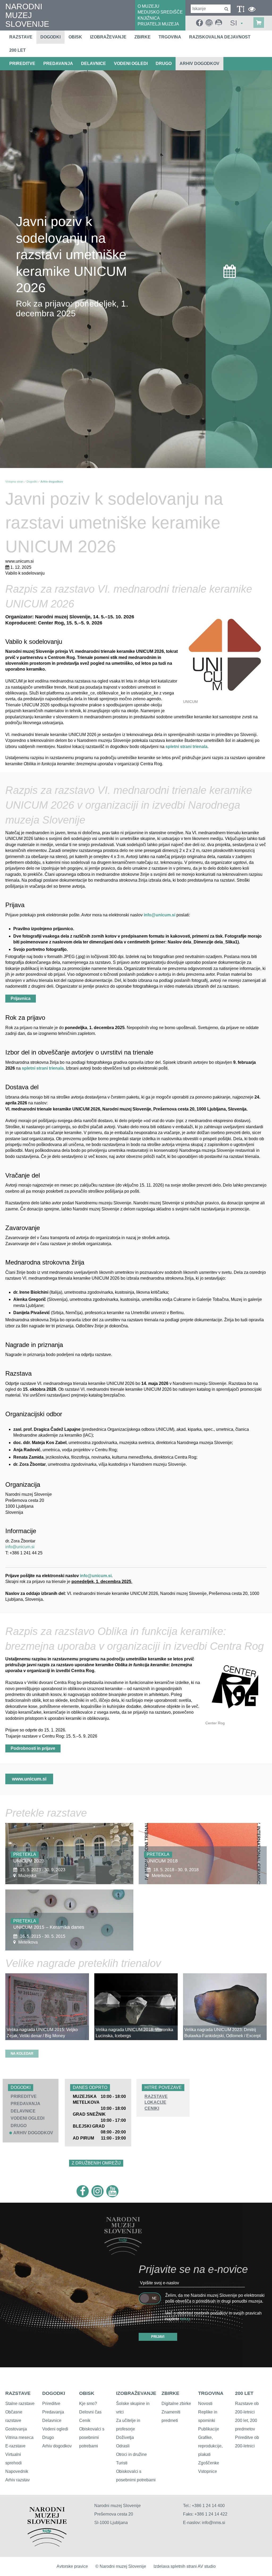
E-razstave (15, 2446)
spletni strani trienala (186, 747)
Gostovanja (16, 2429)
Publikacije (209, 2429)
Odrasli (123, 2446)
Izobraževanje (108, 37)
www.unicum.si (29, 1779)
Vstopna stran (14, 482)
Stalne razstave (20, 2404)
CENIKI (152, 2108)
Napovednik (17, 2471)
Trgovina (170, 37)
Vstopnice (208, 2471)
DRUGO (164, 64)
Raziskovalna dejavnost (220, 37)
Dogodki (50, 37)
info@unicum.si (160, 915)
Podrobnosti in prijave (33, 1748)
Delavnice (52, 2420)
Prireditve (51, 2404)
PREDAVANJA (58, 64)
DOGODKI (54, 2393)
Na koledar (22, 2054)
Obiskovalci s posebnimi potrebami (92, 2437)
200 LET (244, 2393)
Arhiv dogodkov (199, 64)
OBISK (87, 2393)
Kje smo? (88, 2404)
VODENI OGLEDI (131, 64)
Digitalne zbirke (176, 2404)
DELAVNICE (93, 64)
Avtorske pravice (72, 2566)
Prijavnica (21, 998)
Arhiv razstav (18, 2480)
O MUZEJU (148, 6)
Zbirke (143, 37)
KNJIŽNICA (149, 18)
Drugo (48, 2437)
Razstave (21, 37)
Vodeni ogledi (55, 2429)
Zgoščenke (209, 2463)
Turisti (122, 2463)
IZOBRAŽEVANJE (136, 2393)
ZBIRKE (170, 2393)
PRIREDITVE (22, 64)
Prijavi (158, 2337)
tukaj (185, 2319)
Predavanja (53, 2412)
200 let (18, 50)
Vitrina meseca (19, 2437)
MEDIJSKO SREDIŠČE (160, 12)
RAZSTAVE (156, 2096)
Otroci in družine (131, 2454)
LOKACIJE (155, 2102)
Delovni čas (90, 2412)
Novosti (205, 2404)
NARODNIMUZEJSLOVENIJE (27, 15)
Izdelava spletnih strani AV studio (185, 2566)
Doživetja (125, 2437)
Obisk (75, 37)
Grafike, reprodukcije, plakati (210, 2446)
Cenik (85, 2420)
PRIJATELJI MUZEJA (158, 24)
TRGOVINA (211, 2393)
